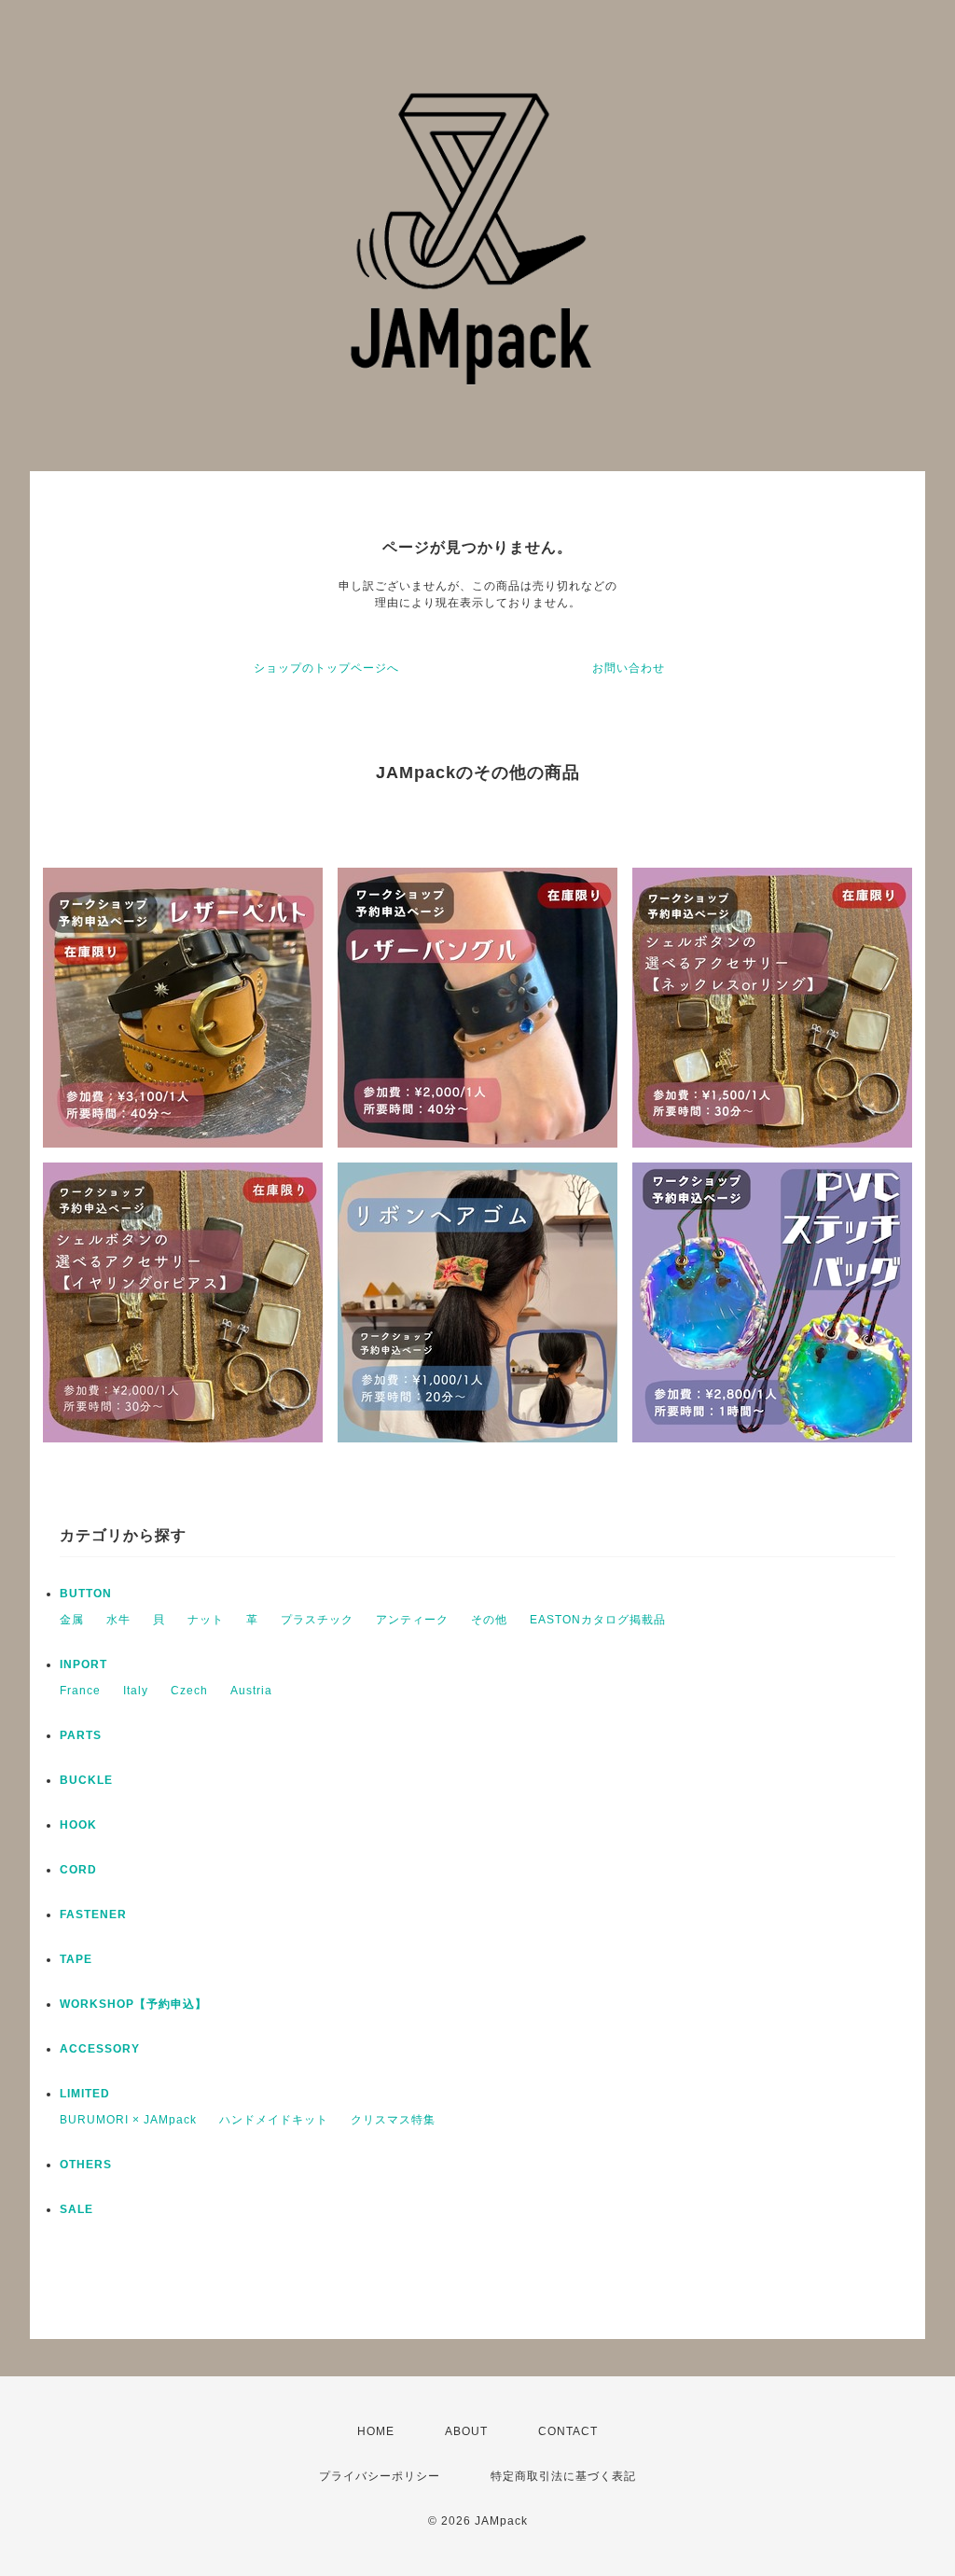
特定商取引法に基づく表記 (563, 2476)
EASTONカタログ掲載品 (598, 1620)
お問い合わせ (629, 668)
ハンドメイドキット (274, 2120)
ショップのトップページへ (326, 668)
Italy (136, 1691)
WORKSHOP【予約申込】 (133, 2004)
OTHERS (86, 2165)
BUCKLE (86, 1780)
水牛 (118, 1620)
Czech (189, 1691)
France (80, 1691)
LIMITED (85, 2094)
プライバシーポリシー (380, 2476)
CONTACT (568, 2431)
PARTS (81, 1735)
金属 (72, 1620)
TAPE (76, 1959)
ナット (206, 1620)
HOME (376, 2431)
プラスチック (317, 1620)
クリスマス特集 (393, 2120)
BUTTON (86, 1594)
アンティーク (412, 1620)
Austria (251, 1691)
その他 (489, 1620)
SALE (76, 2209)
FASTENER (93, 1915)
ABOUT (466, 2431)
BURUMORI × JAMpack (128, 2120)
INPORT (83, 1664)
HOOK (78, 1825)
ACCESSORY (100, 2049)
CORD (78, 1870)
